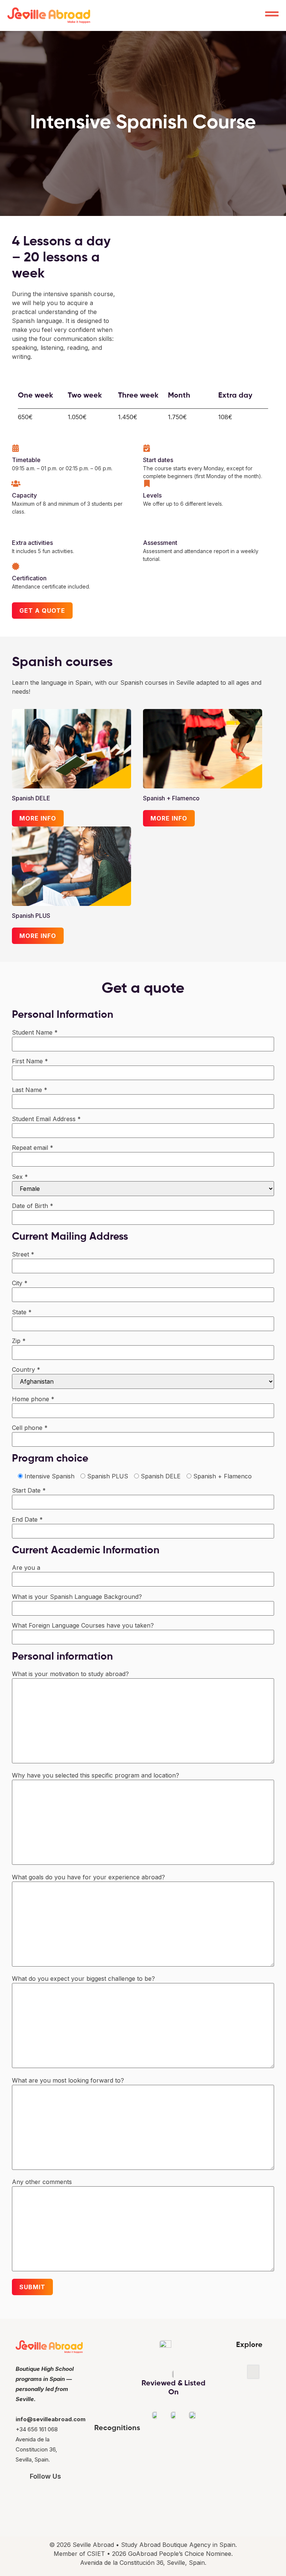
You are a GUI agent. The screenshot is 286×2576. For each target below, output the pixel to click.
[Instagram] (34, 2496)
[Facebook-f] (56, 2496)
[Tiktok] (77, 2496)
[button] (253, 2372)
